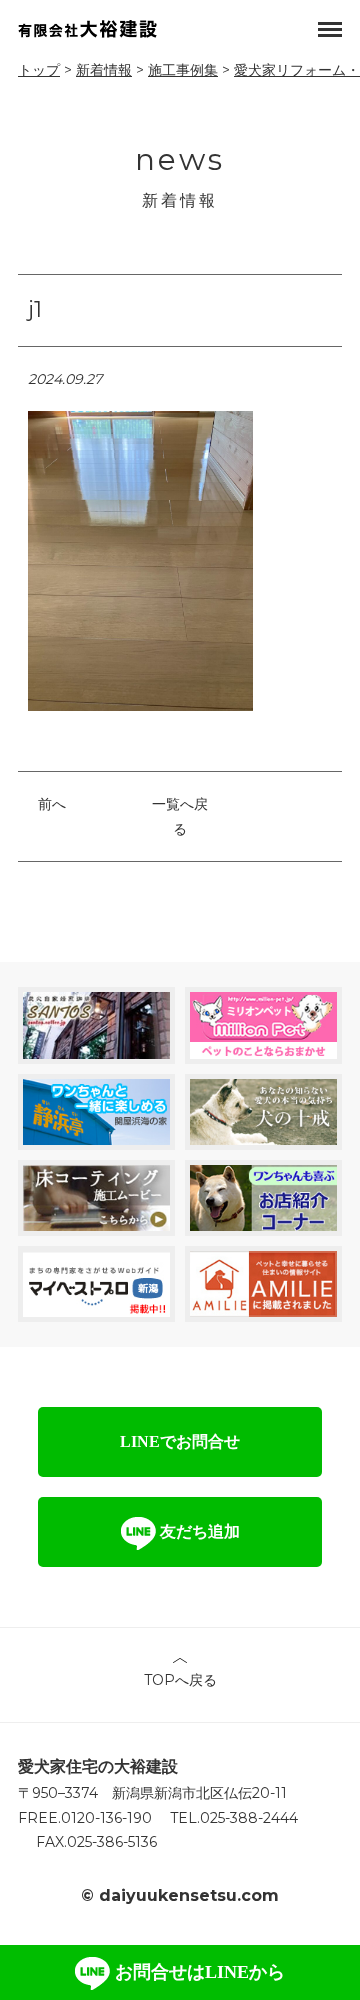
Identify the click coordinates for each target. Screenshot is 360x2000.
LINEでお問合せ (180, 1441)
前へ (52, 804)
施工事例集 (183, 70)
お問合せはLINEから (197, 1972)
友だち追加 (198, 1531)
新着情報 (104, 70)
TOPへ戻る (180, 1680)
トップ (39, 70)
